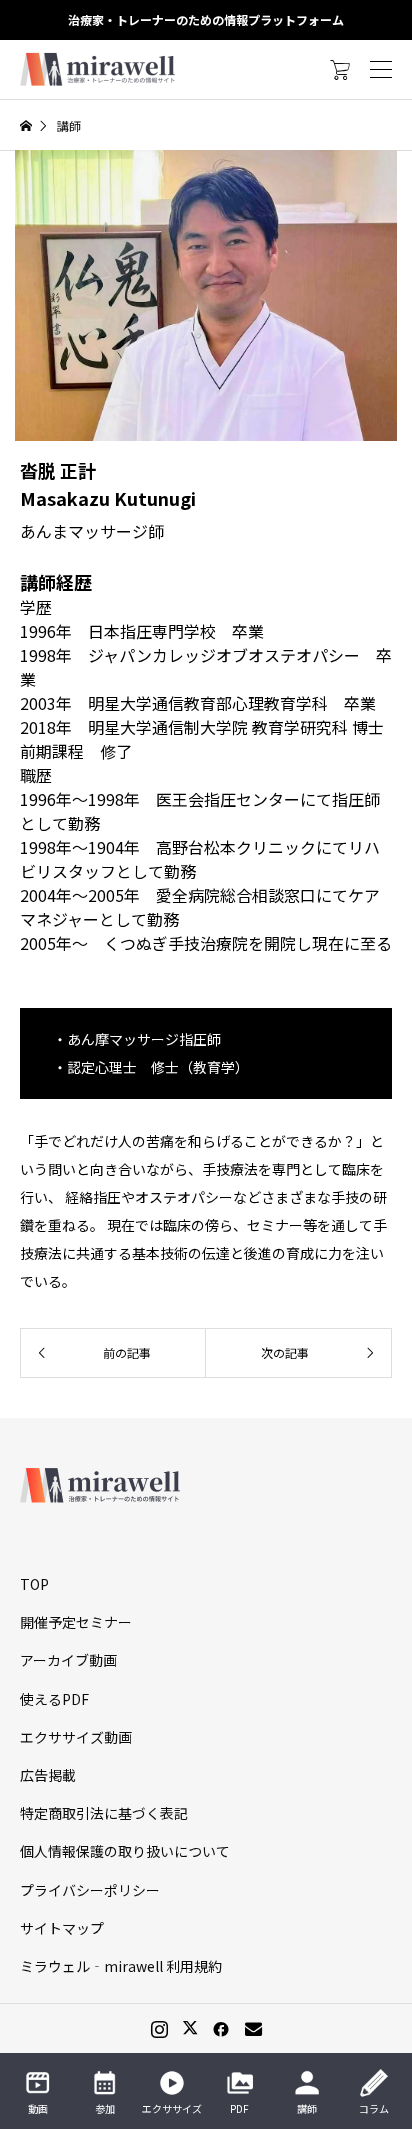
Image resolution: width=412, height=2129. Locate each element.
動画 (38, 2108)
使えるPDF (54, 1699)
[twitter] (190, 2028)
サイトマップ (62, 1928)
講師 (307, 2108)
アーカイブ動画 (68, 1660)
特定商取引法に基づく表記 (104, 1813)
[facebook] (221, 2029)
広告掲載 (48, 1775)
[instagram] (159, 2029)
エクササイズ (172, 2108)
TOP (34, 1584)
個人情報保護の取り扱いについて (125, 1851)
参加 (105, 2108)
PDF (239, 2108)
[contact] (253, 2028)
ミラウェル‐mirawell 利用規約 (121, 1966)
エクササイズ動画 (76, 1737)
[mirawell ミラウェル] (100, 69)
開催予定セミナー (76, 1622)
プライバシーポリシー (90, 1890)
